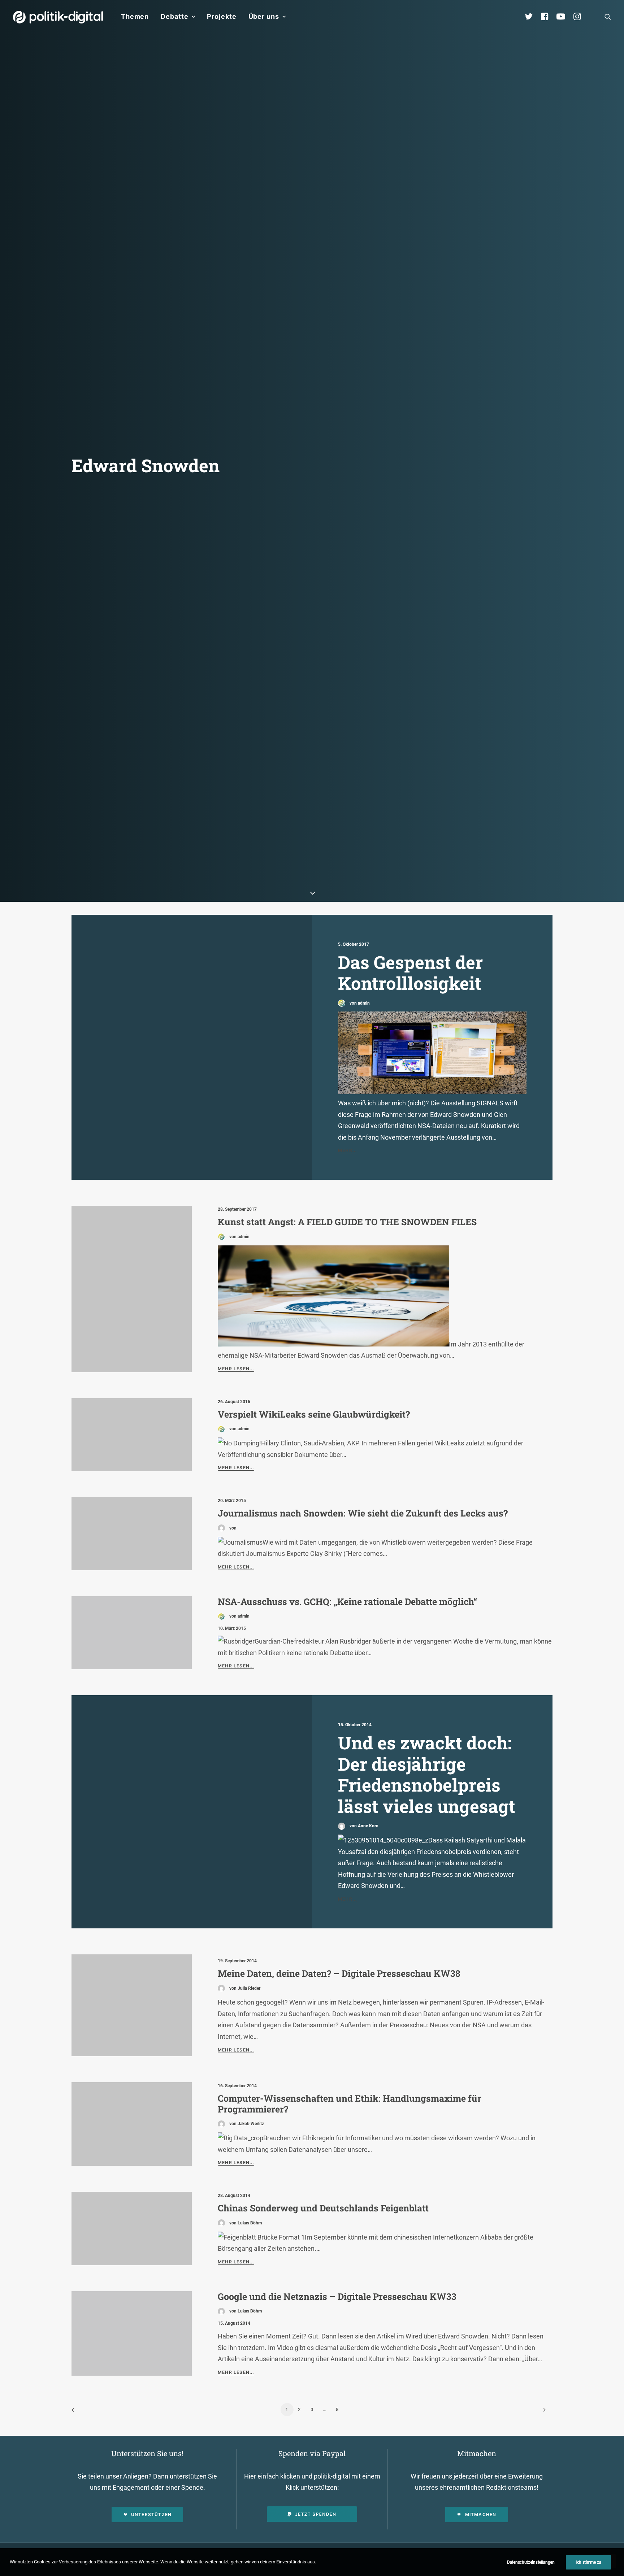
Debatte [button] (174, 16)
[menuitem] (135, 17)
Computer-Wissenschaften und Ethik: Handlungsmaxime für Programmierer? (350, 2104)
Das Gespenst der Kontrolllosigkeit (410, 973)
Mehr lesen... (236, 1369)
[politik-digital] (58, 17)
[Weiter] (543, 2412)
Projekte (222, 16)
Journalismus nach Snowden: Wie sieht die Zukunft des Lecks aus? (363, 1513)
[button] (608, 17)
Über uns (264, 16)
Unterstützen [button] (151, 2514)
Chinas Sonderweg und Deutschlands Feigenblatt (323, 2208)
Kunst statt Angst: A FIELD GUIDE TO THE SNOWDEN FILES (347, 1222)
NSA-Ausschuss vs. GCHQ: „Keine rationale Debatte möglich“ (347, 1602)
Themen (135, 16)
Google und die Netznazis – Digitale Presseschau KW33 (337, 2296)
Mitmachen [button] (481, 2514)
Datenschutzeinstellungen (531, 2562)
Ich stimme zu (588, 2562)
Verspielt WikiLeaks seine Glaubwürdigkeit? (314, 1414)
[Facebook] (548, 17)
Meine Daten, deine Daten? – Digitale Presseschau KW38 (339, 1973)
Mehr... (347, 1150)
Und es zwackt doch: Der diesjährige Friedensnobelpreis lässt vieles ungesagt (427, 1774)
